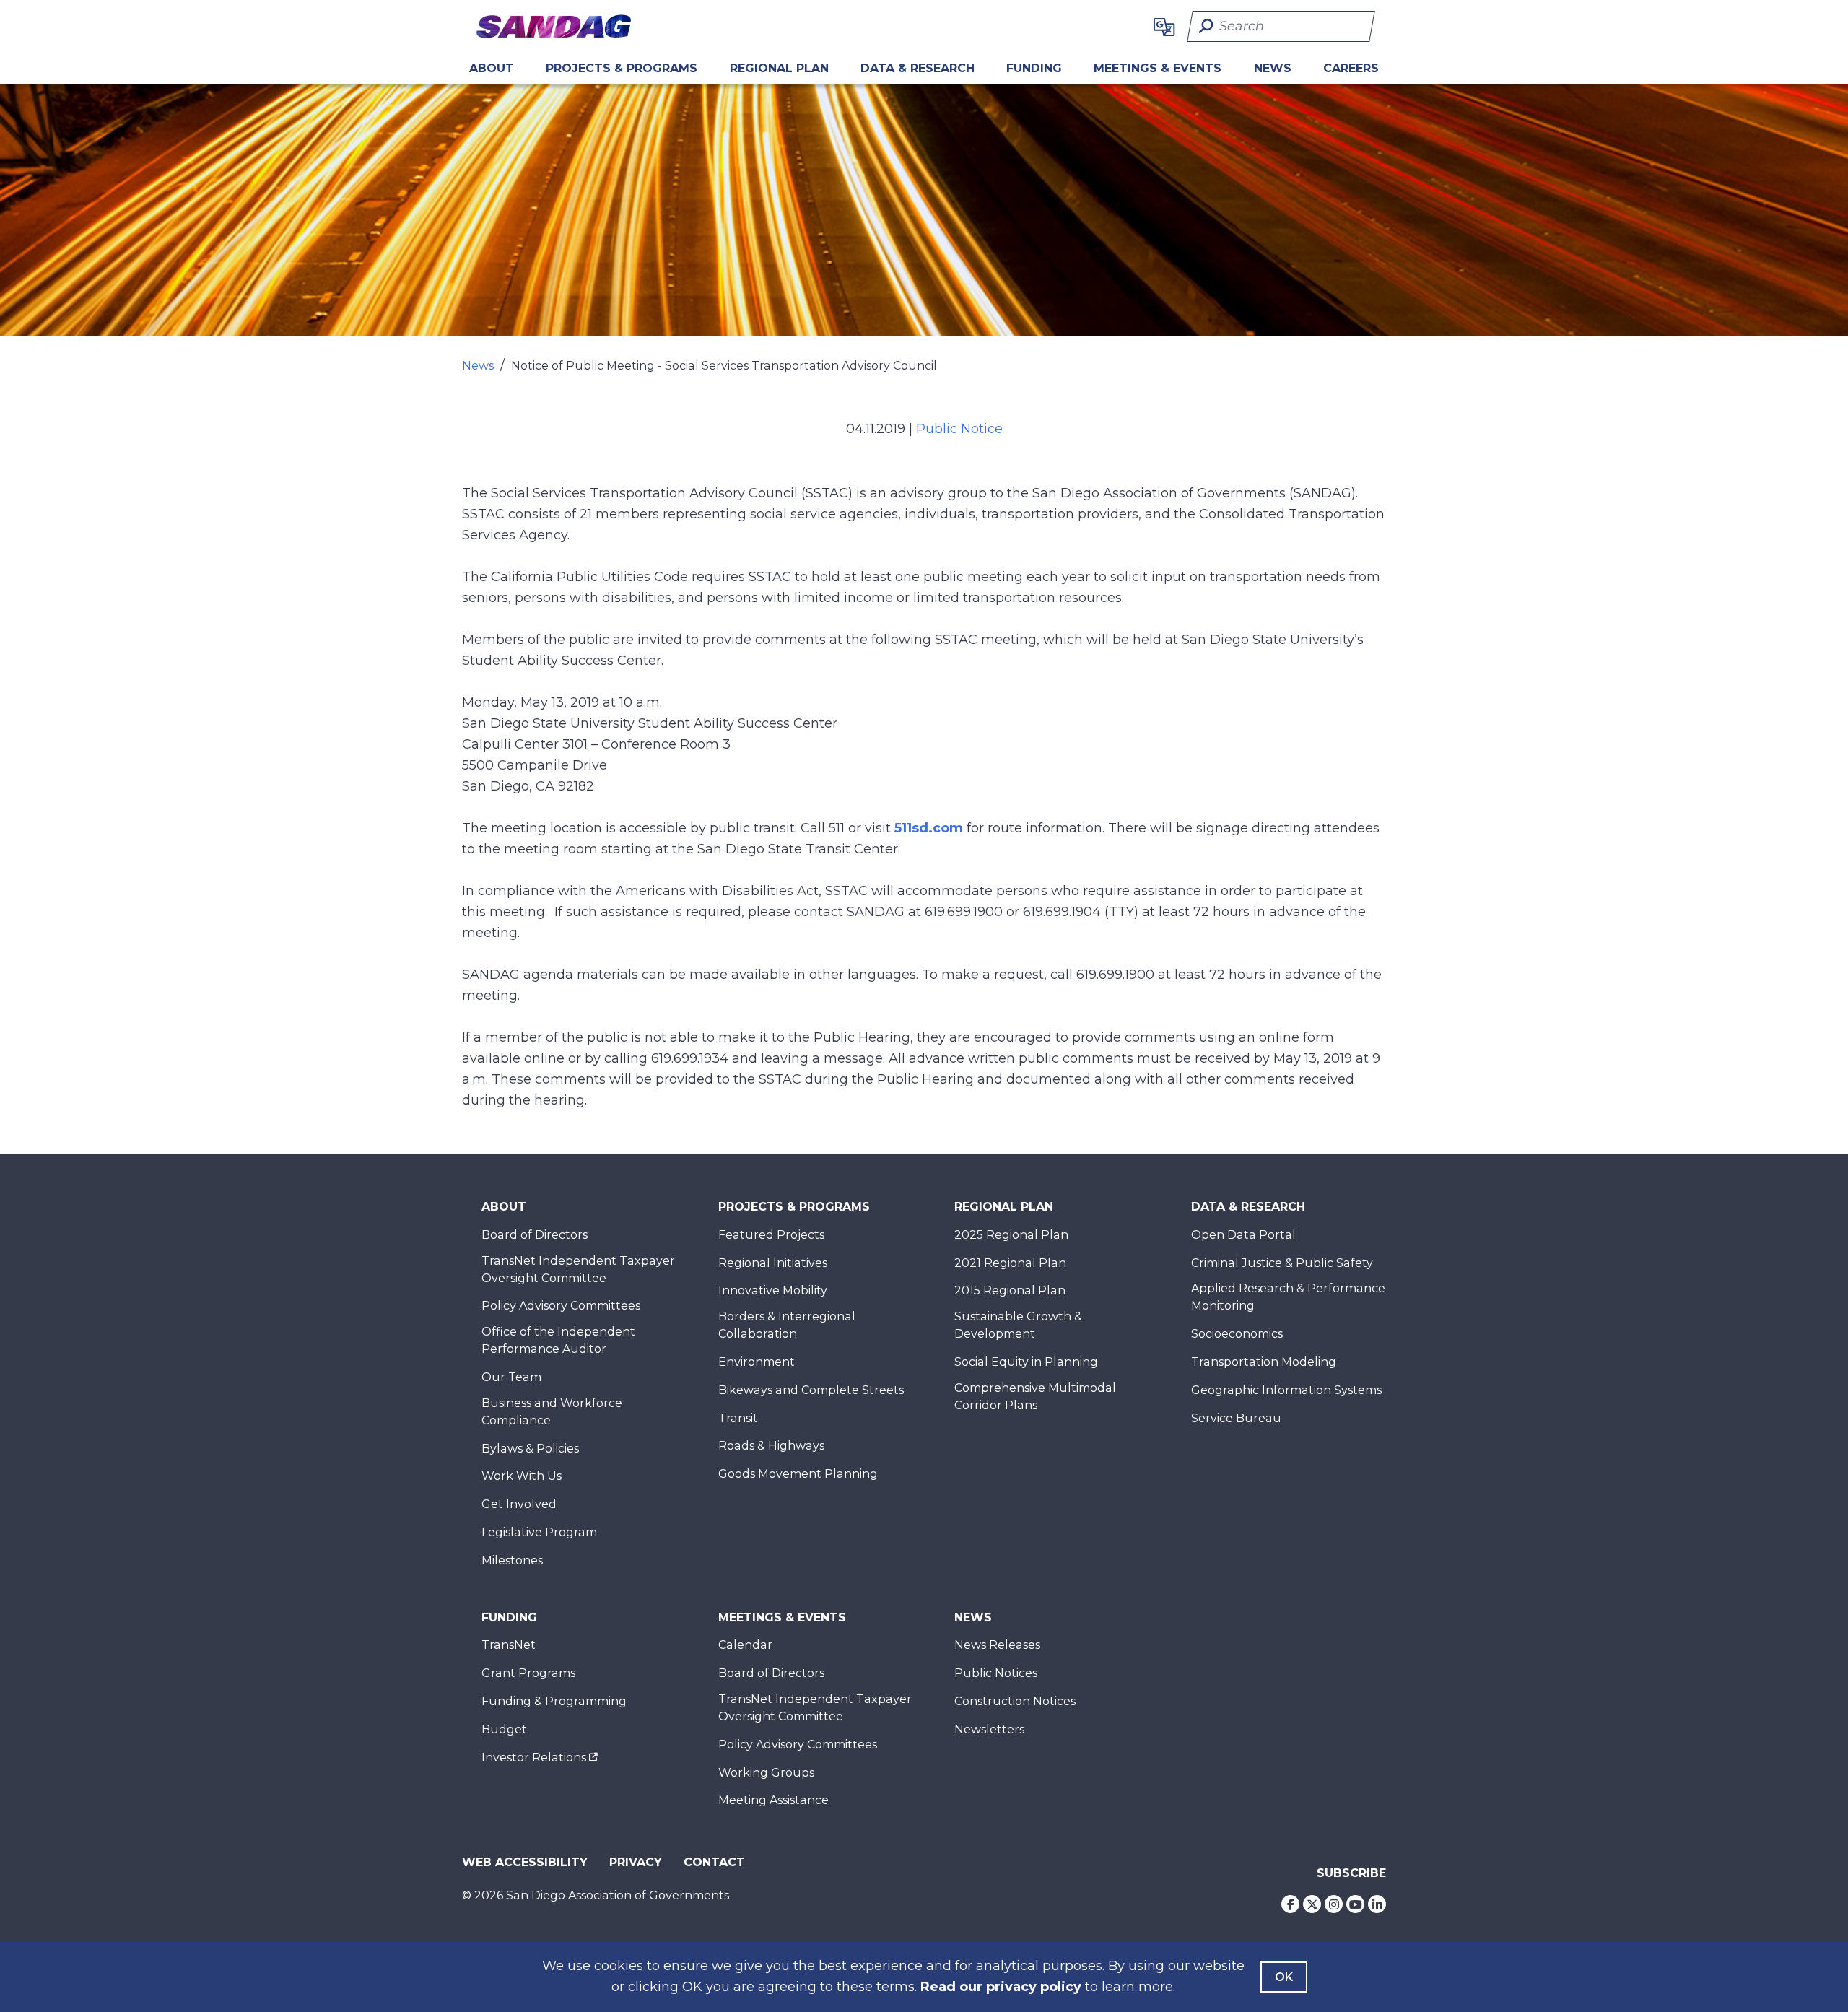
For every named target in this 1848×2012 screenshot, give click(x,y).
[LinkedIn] (1377, 1904)
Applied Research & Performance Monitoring (1288, 1297)
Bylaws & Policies (530, 1449)
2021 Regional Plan (1010, 1263)
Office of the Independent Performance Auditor (558, 1340)
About (492, 68)
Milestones (512, 1560)
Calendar (745, 1645)
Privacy (636, 1862)
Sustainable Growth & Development (1018, 1325)
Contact (714, 1862)
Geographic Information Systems (1286, 1390)
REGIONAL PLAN (779, 68)
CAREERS (1351, 68)
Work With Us (522, 1476)
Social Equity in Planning (1026, 1362)
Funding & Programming (554, 1701)
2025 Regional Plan (1011, 1235)
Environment (757, 1362)
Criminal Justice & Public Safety (1282, 1263)
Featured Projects (771, 1235)
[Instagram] (1334, 1904)
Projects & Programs (622, 68)
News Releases (997, 1645)
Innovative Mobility (773, 1290)
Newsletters (989, 1729)
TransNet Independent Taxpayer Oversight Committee (578, 1270)
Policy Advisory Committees (561, 1306)
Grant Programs (528, 1673)
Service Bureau (1236, 1418)
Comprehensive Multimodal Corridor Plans (1035, 1397)
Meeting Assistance (773, 1800)
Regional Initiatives (773, 1263)
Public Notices (996, 1673)
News (1273, 68)
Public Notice (959, 429)
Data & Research (918, 68)
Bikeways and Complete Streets (811, 1390)
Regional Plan (1004, 1207)
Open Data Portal (1243, 1235)
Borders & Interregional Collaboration (787, 1325)
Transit (738, 1418)
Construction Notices (1015, 1701)
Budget (504, 1729)
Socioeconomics (1237, 1334)
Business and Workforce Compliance (552, 1412)
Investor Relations (534, 1758)
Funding (1034, 68)
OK (1284, 1977)
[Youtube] (1355, 1904)
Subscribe (1351, 1873)
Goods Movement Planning (798, 1474)
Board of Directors (535, 1235)
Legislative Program (539, 1532)
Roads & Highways (771, 1446)
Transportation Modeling (1264, 1362)
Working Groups (766, 1773)
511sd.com (929, 828)
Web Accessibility (525, 1862)
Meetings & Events (1158, 68)
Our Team (511, 1377)
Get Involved (519, 1504)
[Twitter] (1312, 1904)
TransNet (509, 1645)
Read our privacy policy (1001, 1987)
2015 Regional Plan (1010, 1290)
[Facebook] (1290, 1904)
